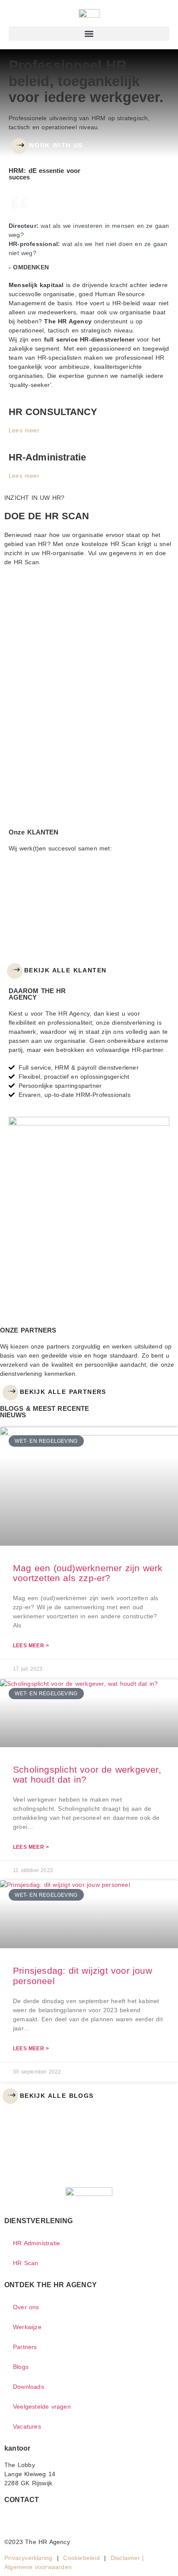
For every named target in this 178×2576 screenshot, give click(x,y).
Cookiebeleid (81, 2558)
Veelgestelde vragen (42, 2407)
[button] (89, 34)
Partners (25, 2347)
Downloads (29, 2387)
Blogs (21, 2367)
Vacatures (27, 2426)
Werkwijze (27, 2327)
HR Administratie (37, 2243)
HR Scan (25, 2263)
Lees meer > (31, 1646)
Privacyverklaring (28, 2558)
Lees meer (24, 430)
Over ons (26, 2307)
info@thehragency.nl (33, 2516)
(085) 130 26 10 (28, 2525)
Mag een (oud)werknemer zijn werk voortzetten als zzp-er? (88, 1573)
